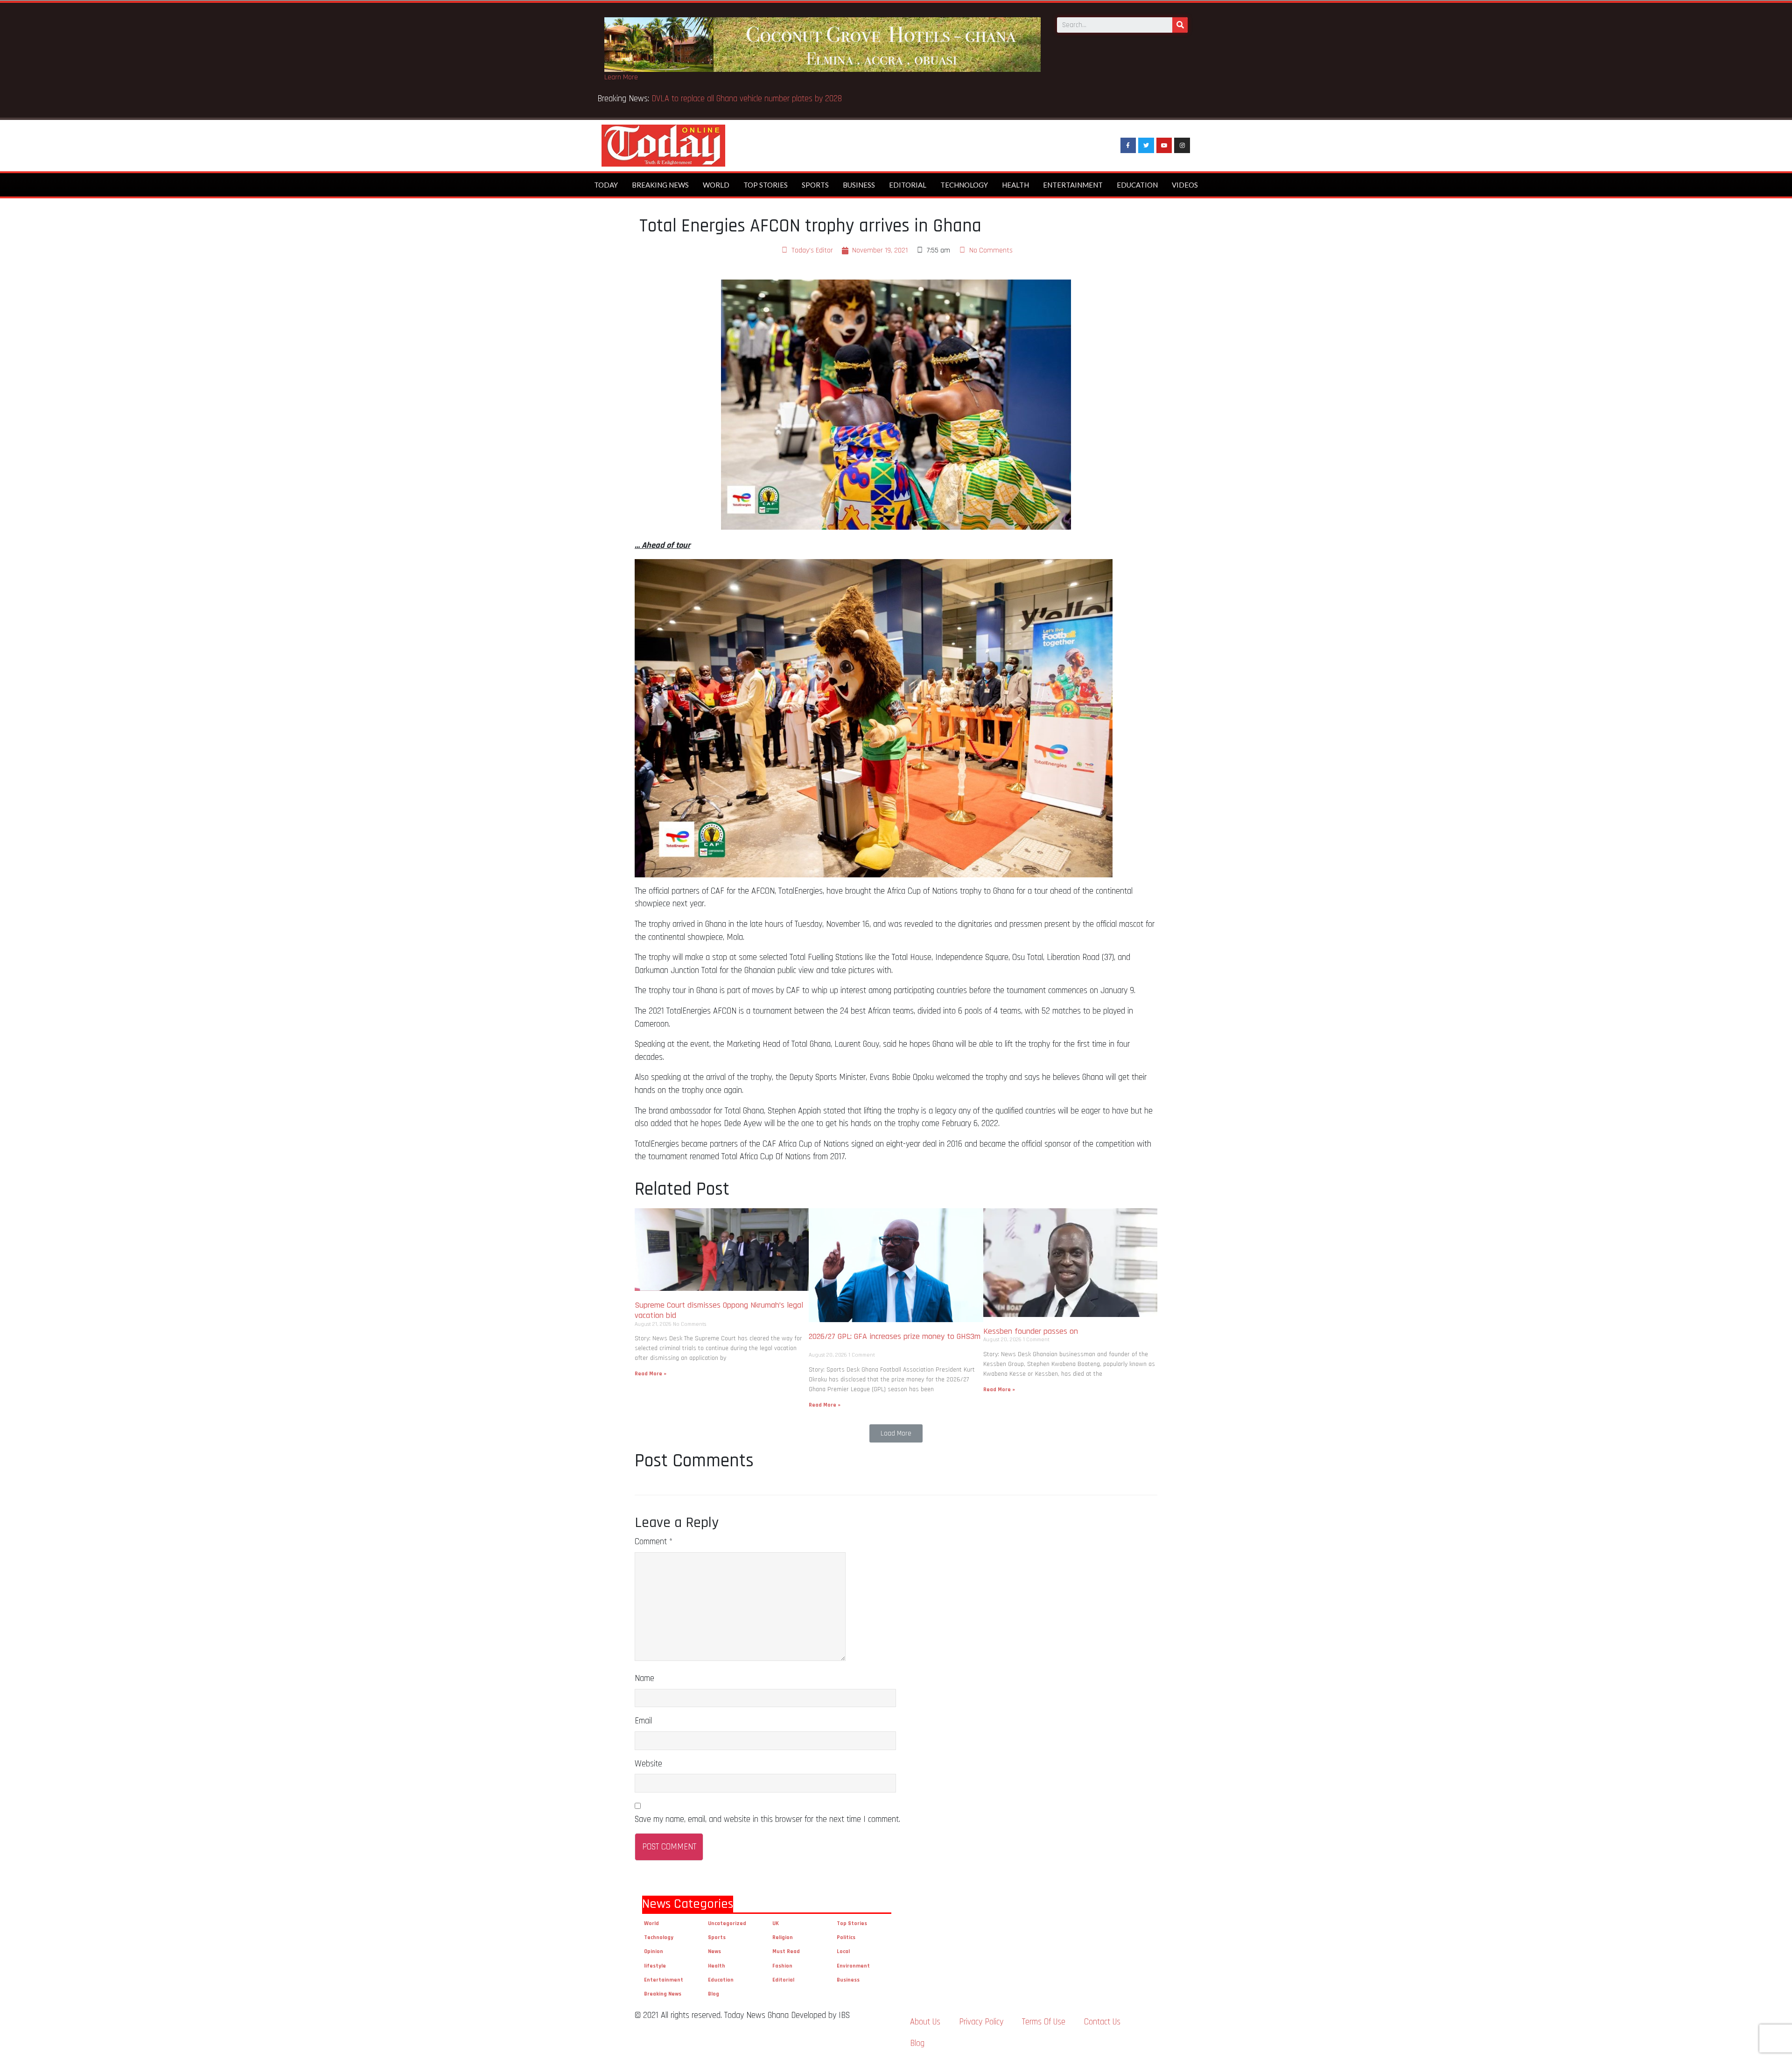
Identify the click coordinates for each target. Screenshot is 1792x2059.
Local (843, 1951)
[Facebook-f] (1128, 146)
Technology (964, 185)
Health (1015, 185)
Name (644, 1678)
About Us (925, 2022)
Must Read (786, 1951)
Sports (815, 185)
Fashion (782, 1966)
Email (643, 1721)
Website (648, 1764)
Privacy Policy (981, 2022)
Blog (714, 1994)
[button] (896, 1433)
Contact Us (1102, 2022)
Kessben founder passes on (1033, 1331)
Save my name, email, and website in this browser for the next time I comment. (767, 1819)
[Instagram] (1182, 146)
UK (776, 1923)
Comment (654, 1542)
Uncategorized (727, 1923)
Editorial (908, 185)
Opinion (654, 1951)
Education (1137, 185)
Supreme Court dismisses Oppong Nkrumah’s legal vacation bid (719, 1310)
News (714, 1951)
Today (606, 185)
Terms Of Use (1044, 2022)
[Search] (1180, 25)
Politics (846, 1937)
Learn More (621, 77)
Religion (783, 1937)
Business (859, 185)
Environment (853, 1966)
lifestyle (655, 1966)
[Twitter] (1146, 146)
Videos (1185, 185)
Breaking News (660, 185)
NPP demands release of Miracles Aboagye (726, 99)
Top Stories (766, 185)
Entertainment (1073, 185)
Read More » (651, 1374)
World (716, 185)
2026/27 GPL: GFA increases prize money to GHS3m (895, 1341)
